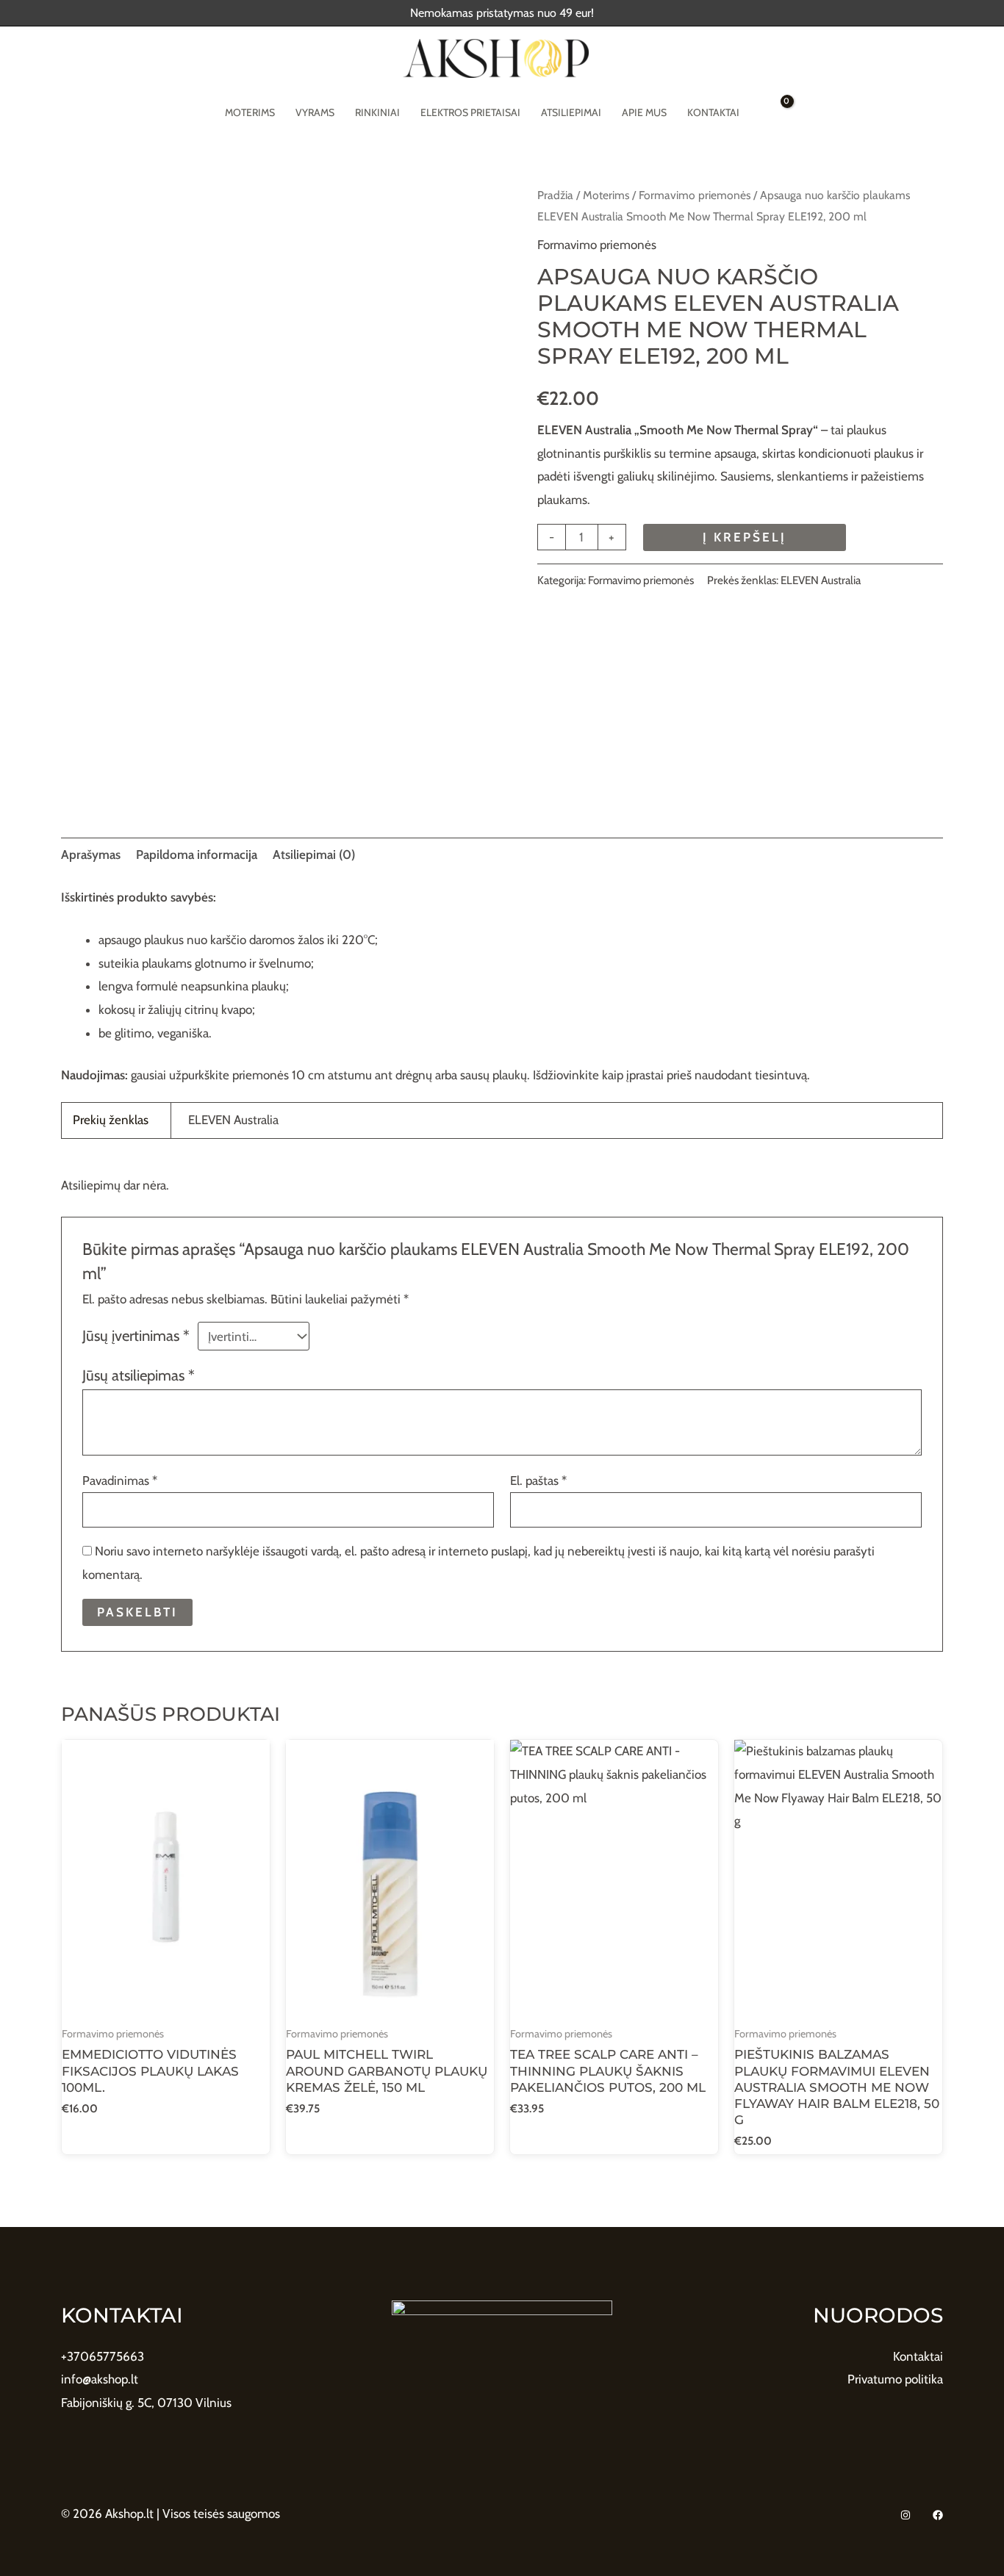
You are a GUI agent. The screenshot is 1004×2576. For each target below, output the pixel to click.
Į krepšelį (745, 537)
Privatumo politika (895, 2379)
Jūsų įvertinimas (136, 1335)
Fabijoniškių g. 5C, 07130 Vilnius (146, 2403)
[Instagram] (906, 2515)
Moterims (250, 112)
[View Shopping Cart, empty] (777, 112)
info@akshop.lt (100, 2379)
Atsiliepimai (571, 112)
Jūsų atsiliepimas (139, 1375)
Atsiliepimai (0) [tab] (314, 855)
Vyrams (315, 112)
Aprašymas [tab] (91, 855)
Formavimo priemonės (695, 195)
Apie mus (644, 112)
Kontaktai (713, 112)
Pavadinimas (120, 1481)
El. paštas (538, 1481)
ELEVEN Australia (821, 580)
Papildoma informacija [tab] (197, 855)
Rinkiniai (377, 112)
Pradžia (555, 195)
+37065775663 (103, 2356)
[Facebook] (938, 2515)
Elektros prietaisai (470, 112)
